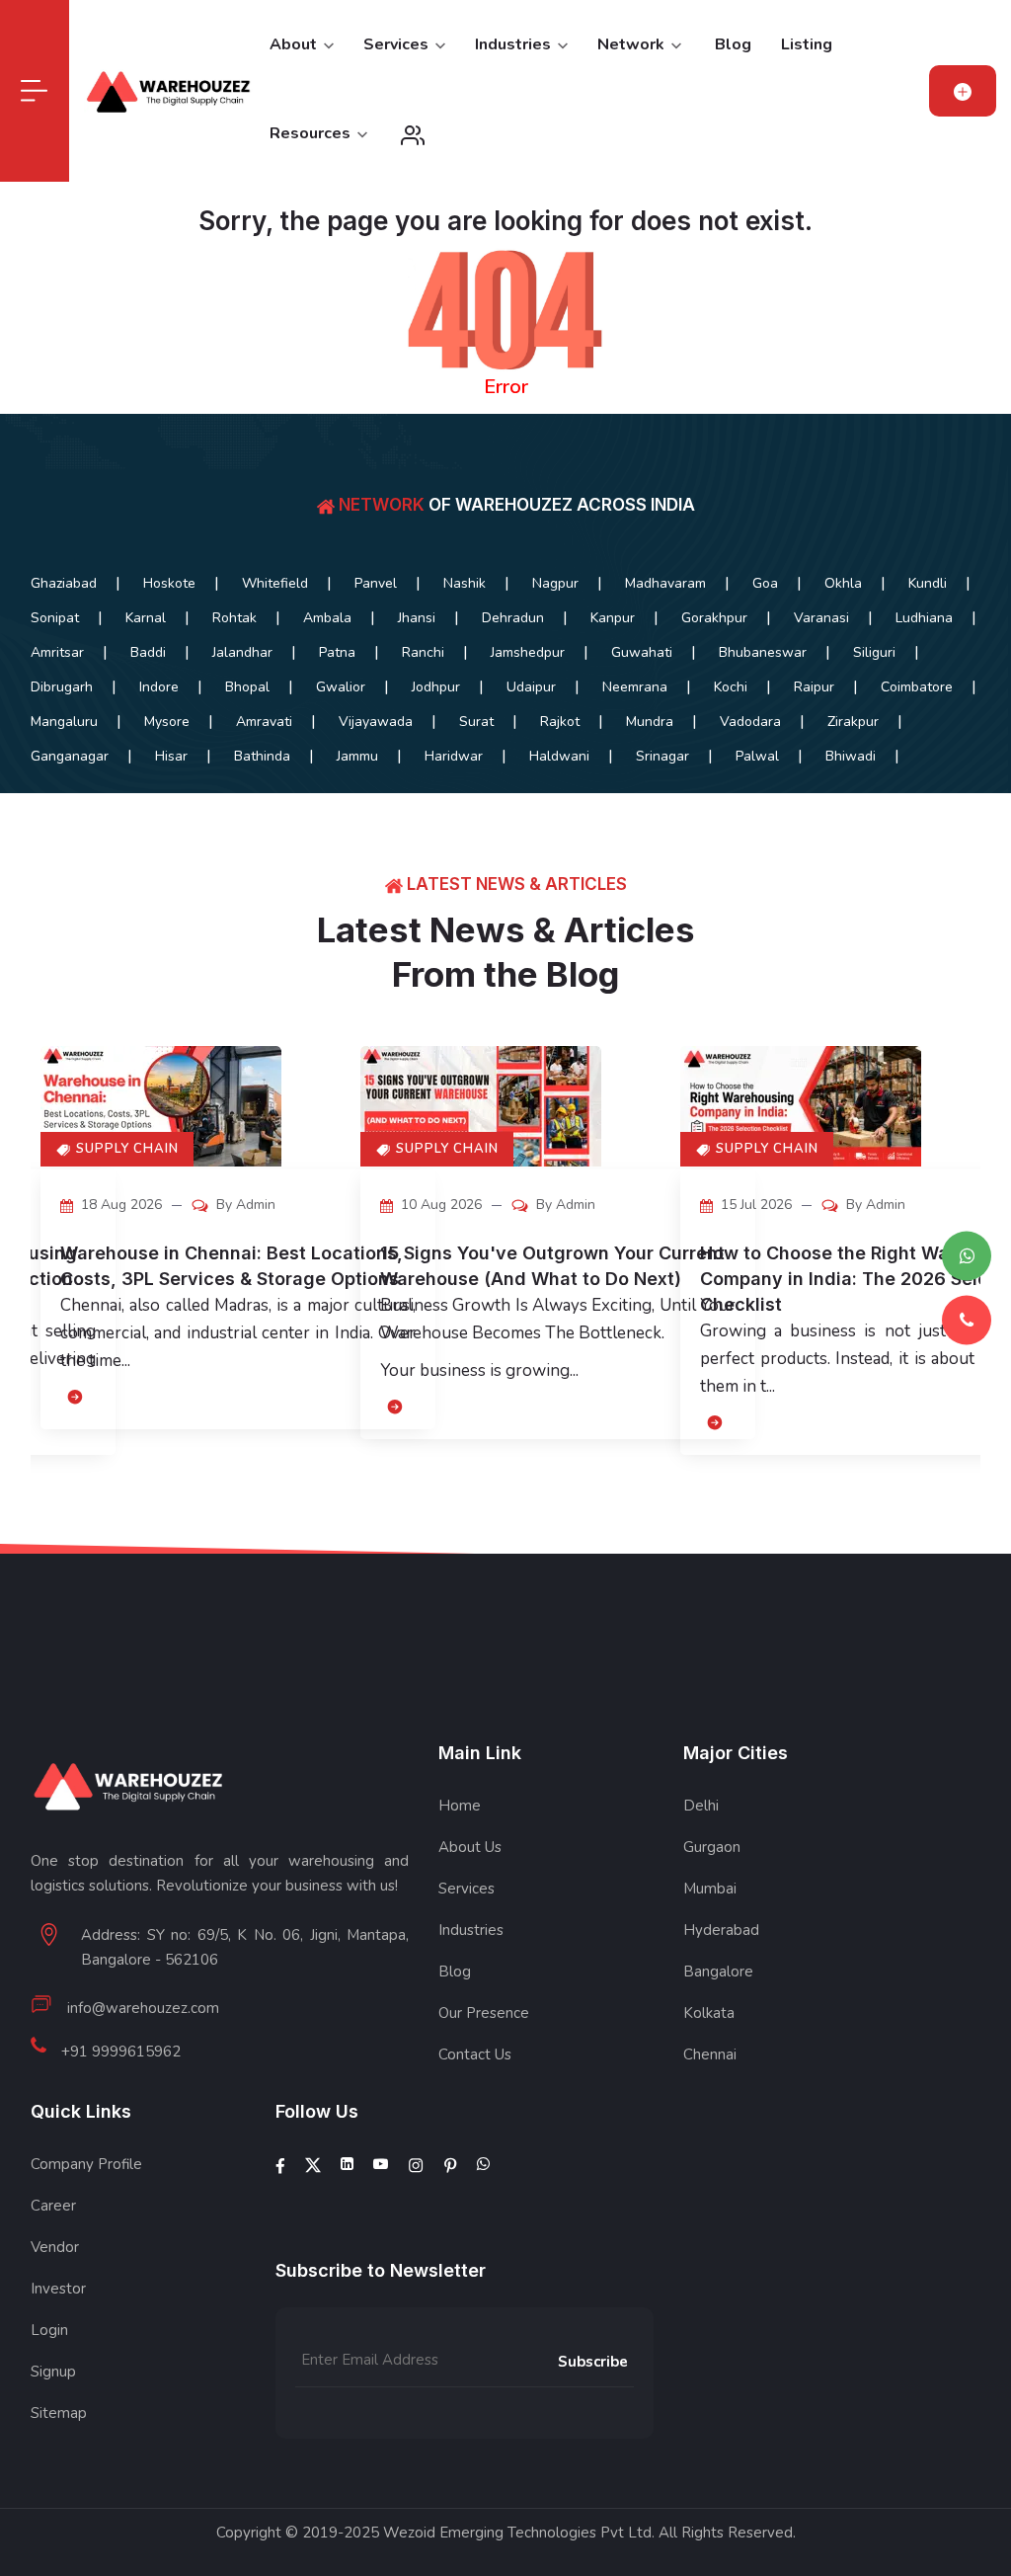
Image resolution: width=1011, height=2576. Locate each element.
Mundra (650, 722)
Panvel (376, 583)
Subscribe (593, 2362)
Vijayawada (376, 722)
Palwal (757, 756)
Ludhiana (924, 618)
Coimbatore (917, 687)
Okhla (843, 583)
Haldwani (559, 756)
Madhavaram (665, 583)
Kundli (928, 583)
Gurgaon (712, 1847)
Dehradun (513, 618)
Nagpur (555, 583)
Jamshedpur (528, 652)
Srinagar (662, 756)
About (295, 44)
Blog (733, 44)
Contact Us (475, 2054)
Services (398, 44)
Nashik (465, 583)
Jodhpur (436, 687)
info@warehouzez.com (143, 2008)
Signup (53, 2372)
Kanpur (613, 618)
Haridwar (454, 756)
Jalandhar (242, 652)
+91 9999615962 (121, 2052)
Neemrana (635, 687)
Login (49, 2330)
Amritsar (57, 652)
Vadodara (750, 722)
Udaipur (531, 687)
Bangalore (718, 1972)
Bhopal (247, 687)
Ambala (327, 618)
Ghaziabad (64, 583)
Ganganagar (70, 756)
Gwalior (341, 687)
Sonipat (55, 618)
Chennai (710, 2054)
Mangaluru (64, 722)
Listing (807, 44)
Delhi (701, 1806)
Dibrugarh (62, 687)
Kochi (731, 687)
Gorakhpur (714, 618)
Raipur (814, 687)
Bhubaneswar (763, 652)
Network (633, 44)
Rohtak (234, 618)
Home (460, 1806)
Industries (515, 44)
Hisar (171, 756)
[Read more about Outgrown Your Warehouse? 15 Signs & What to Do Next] (392, 1406)
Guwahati (642, 652)
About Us (470, 1847)
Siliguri (874, 652)
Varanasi (821, 618)
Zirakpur (853, 722)
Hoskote (169, 583)
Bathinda (262, 756)
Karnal (146, 618)
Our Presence (484, 2013)
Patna (337, 652)
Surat (476, 722)
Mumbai (710, 1889)
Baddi (148, 652)
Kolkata (709, 2013)
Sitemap (59, 2413)
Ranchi (423, 652)
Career (53, 2206)
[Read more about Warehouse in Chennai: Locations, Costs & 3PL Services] (73, 1396)
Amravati (264, 722)
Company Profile (86, 2164)
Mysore (167, 722)
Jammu (357, 756)
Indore (159, 687)
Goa (765, 583)
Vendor (55, 2247)
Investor (58, 2289)
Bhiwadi (851, 756)
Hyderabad (721, 1930)
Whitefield (275, 583)
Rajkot (560, 722)
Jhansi (417, 618)
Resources (312, 133)
